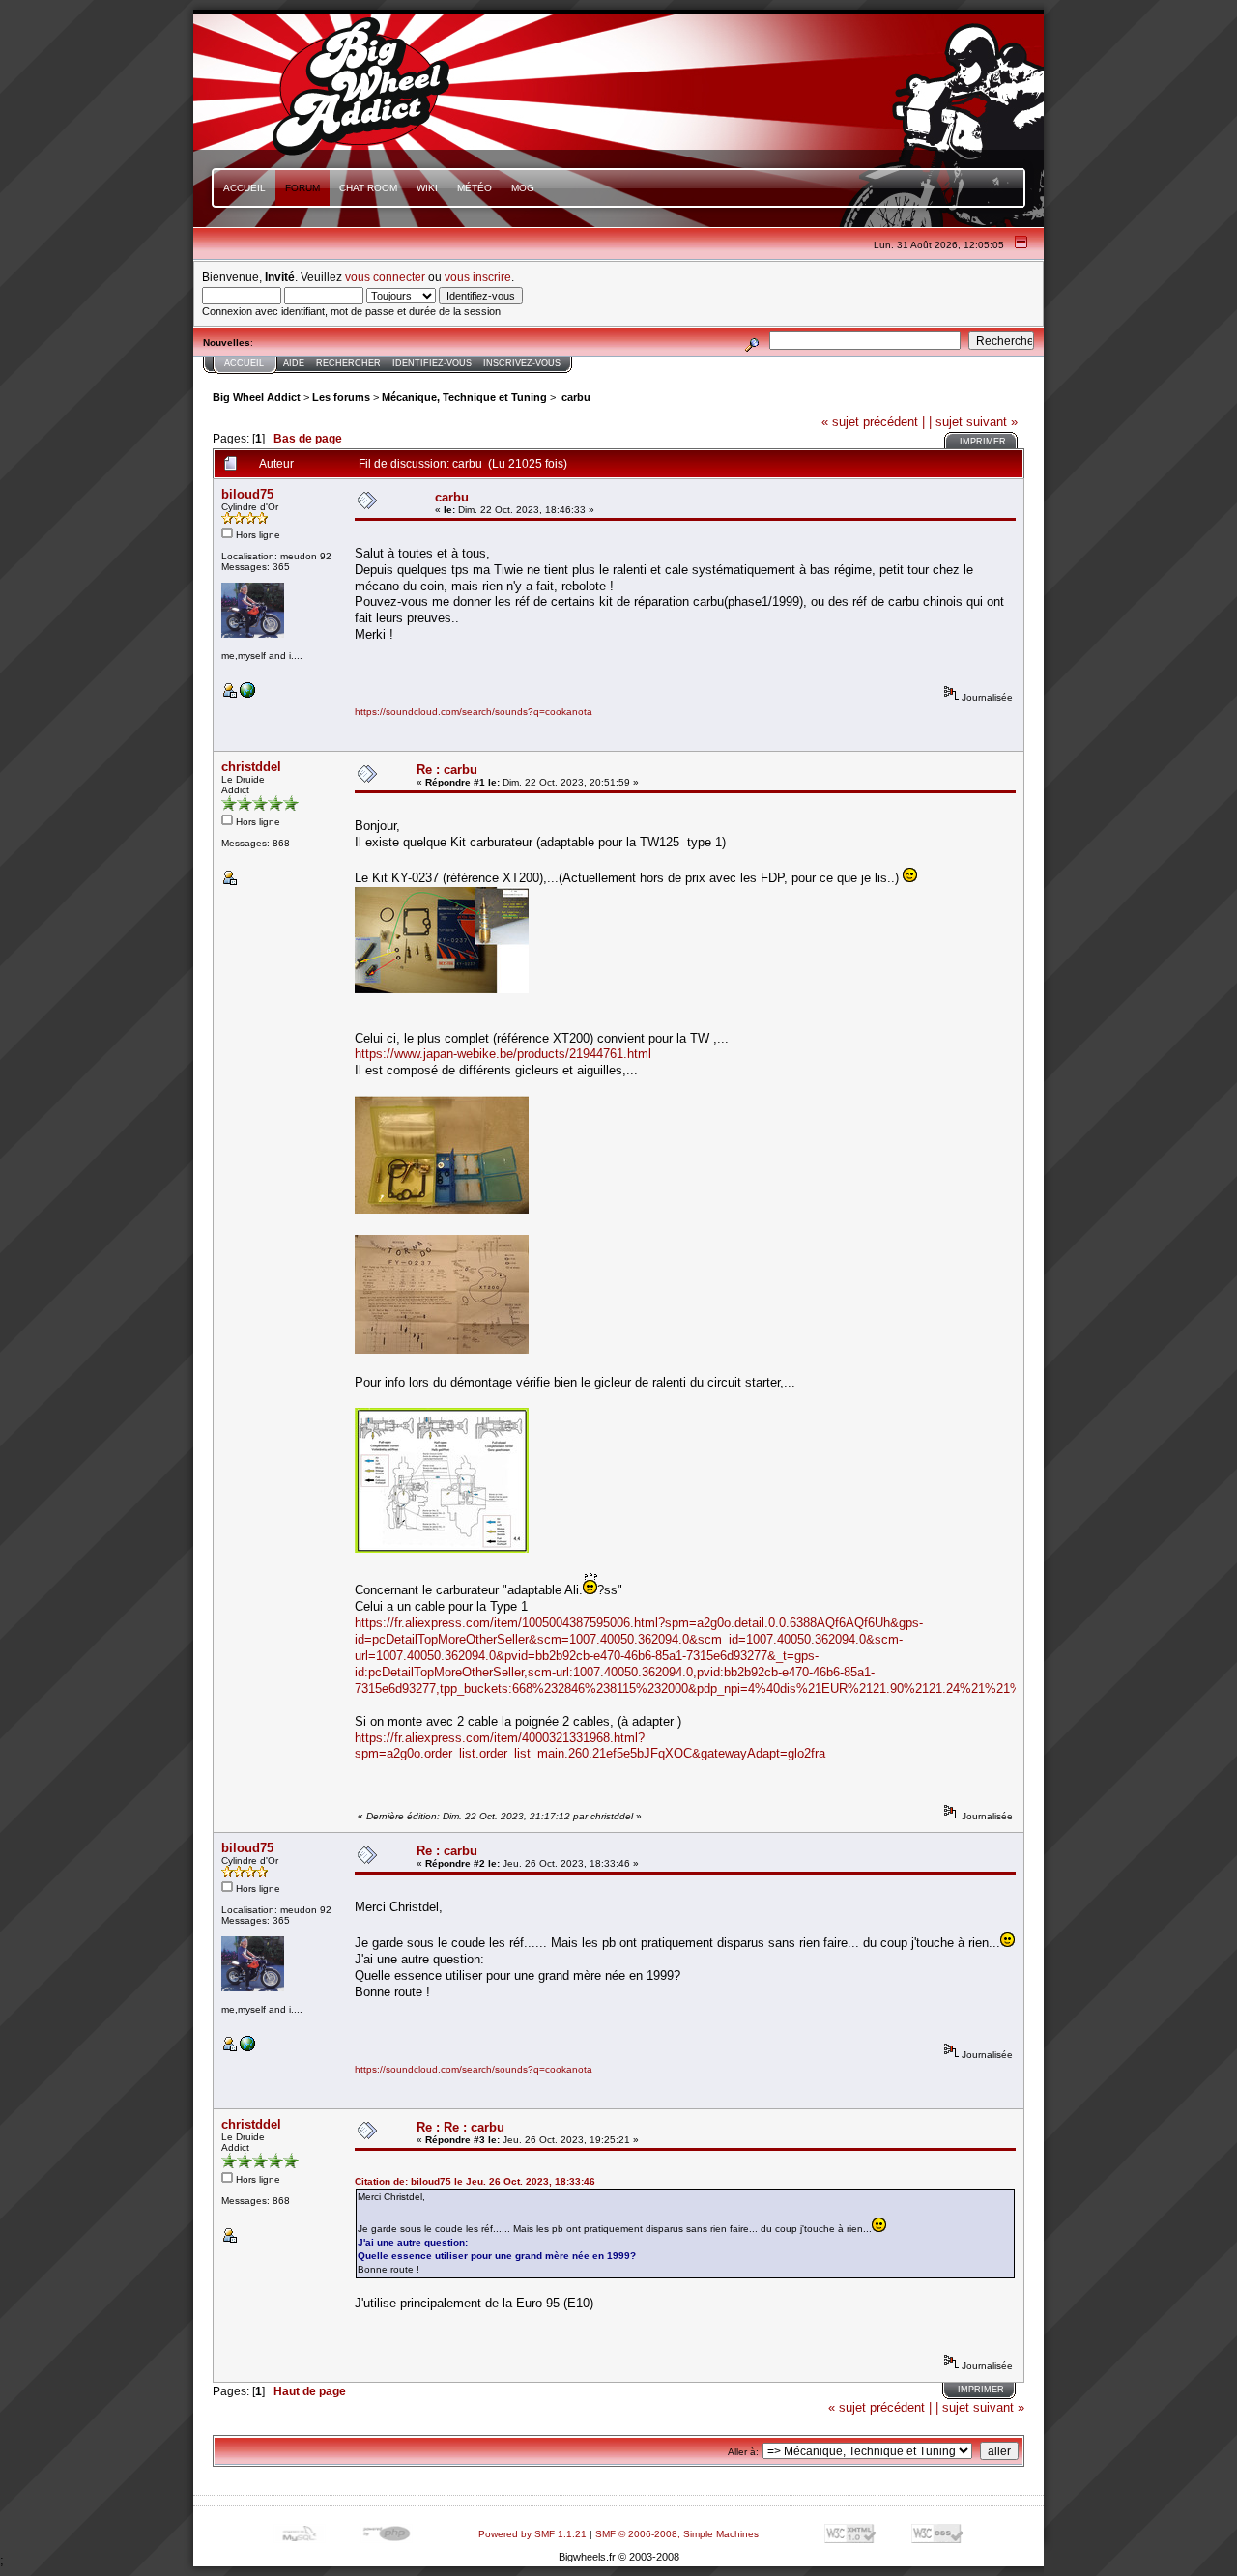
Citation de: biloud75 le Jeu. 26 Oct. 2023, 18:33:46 (475, 2181)
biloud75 (247, 494)
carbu (575, 397)
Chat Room (368, 188)
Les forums (341, 397)
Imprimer (983, 442)
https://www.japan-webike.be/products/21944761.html (503, 1054)
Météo (475, 188)
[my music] (247, 694)
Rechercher (348, 363)
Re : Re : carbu (460, 2127)
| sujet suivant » (973, 422)
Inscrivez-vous (522, 363)
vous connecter (385, 277)
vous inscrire (478, 277)
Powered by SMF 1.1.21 (532, 2534)
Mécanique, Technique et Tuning (464, 397)
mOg (523, 188)
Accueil (245, 188)
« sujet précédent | (873, 422)
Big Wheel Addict (257, 397)
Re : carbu (447, 770)
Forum (302, 188)
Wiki (427, 188)
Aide (294, 363)
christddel (251, 767)
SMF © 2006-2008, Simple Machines (677, 2534)
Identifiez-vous (432, 363)
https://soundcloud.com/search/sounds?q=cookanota (474, 712)
